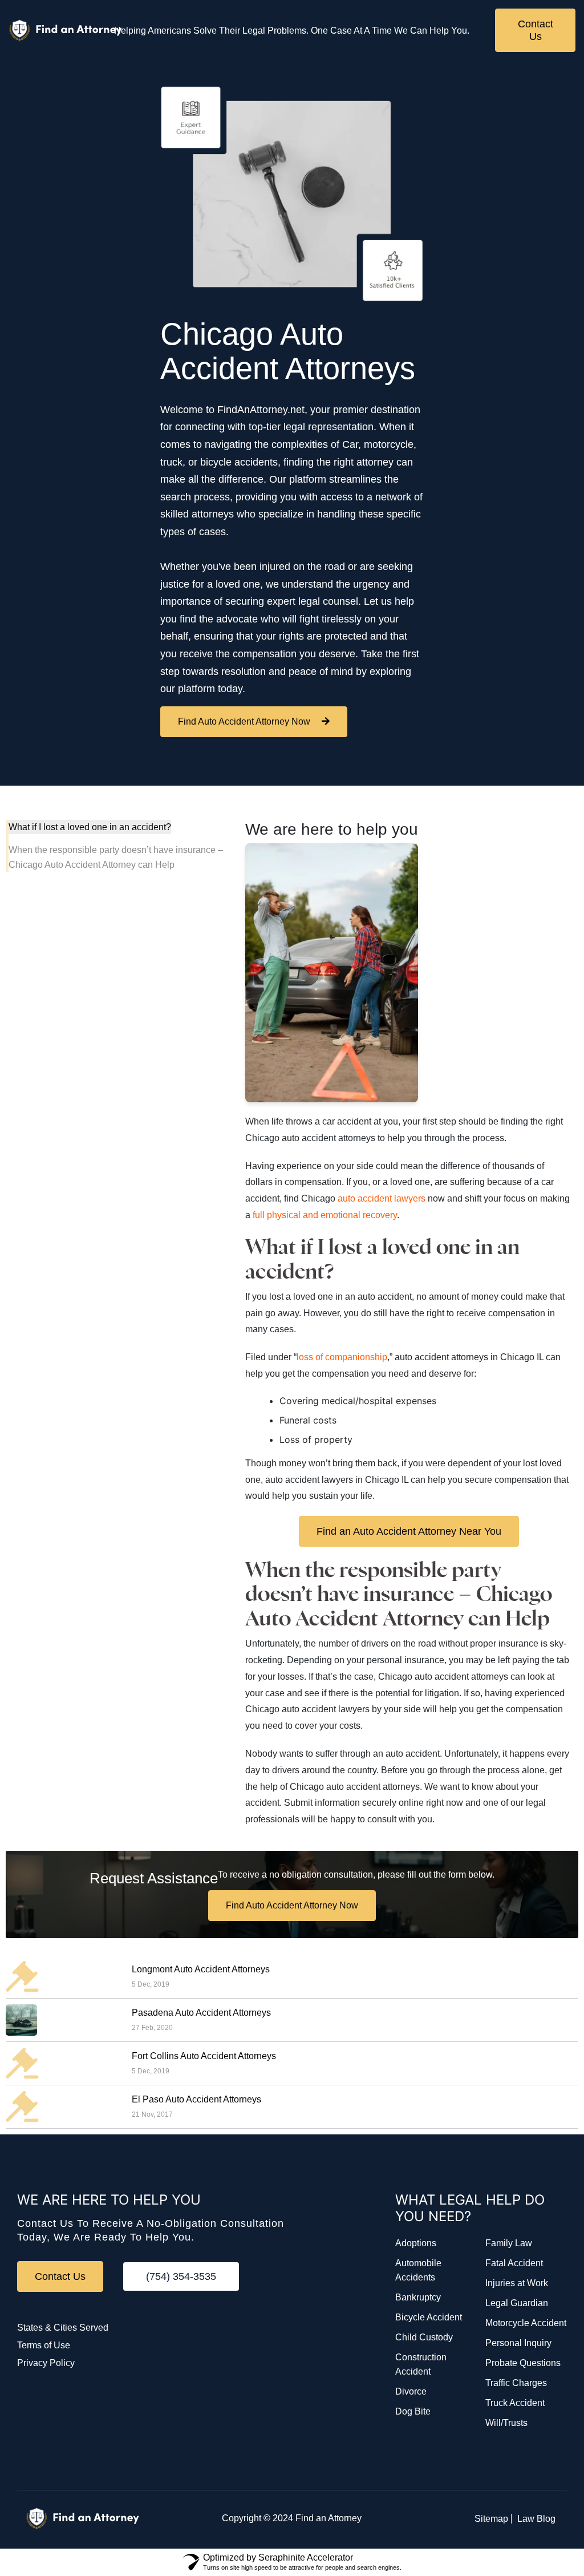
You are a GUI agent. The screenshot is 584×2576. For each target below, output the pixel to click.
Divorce (411, 2391)
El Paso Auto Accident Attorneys (196, 2099)
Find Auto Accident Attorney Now (244, 721)
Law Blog (536, 2519)
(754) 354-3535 (181, 2276)
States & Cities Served (63, 2328)
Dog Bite (413, 2411)
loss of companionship (342, 1357)
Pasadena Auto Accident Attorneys (201, 2013)
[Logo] (66, 31)
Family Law (509, 2243)
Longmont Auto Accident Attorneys (201, 1969)
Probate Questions (523, 2363)
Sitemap (491, 2519)
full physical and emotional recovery (325, 1215)
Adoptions (416, 2243)
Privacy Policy (46, 2363)
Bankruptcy (418, 2297)
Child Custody (424, 2337)
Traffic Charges (516, 2383)
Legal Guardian (517, 2303)
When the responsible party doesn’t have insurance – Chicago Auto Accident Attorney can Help (116, 857)
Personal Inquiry (518, 2343)
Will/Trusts (506, 2423)
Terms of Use (44, 2345)
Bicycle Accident (429, 2317)
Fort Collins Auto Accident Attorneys (204, 2056)
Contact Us (536, 30)
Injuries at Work (517, 2283)
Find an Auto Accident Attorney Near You (409, 1531)
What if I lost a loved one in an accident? (90, 827)
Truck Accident (515, 2403)
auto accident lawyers (382, 1198)
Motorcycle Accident (526, 2323)
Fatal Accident (514, 2263)
